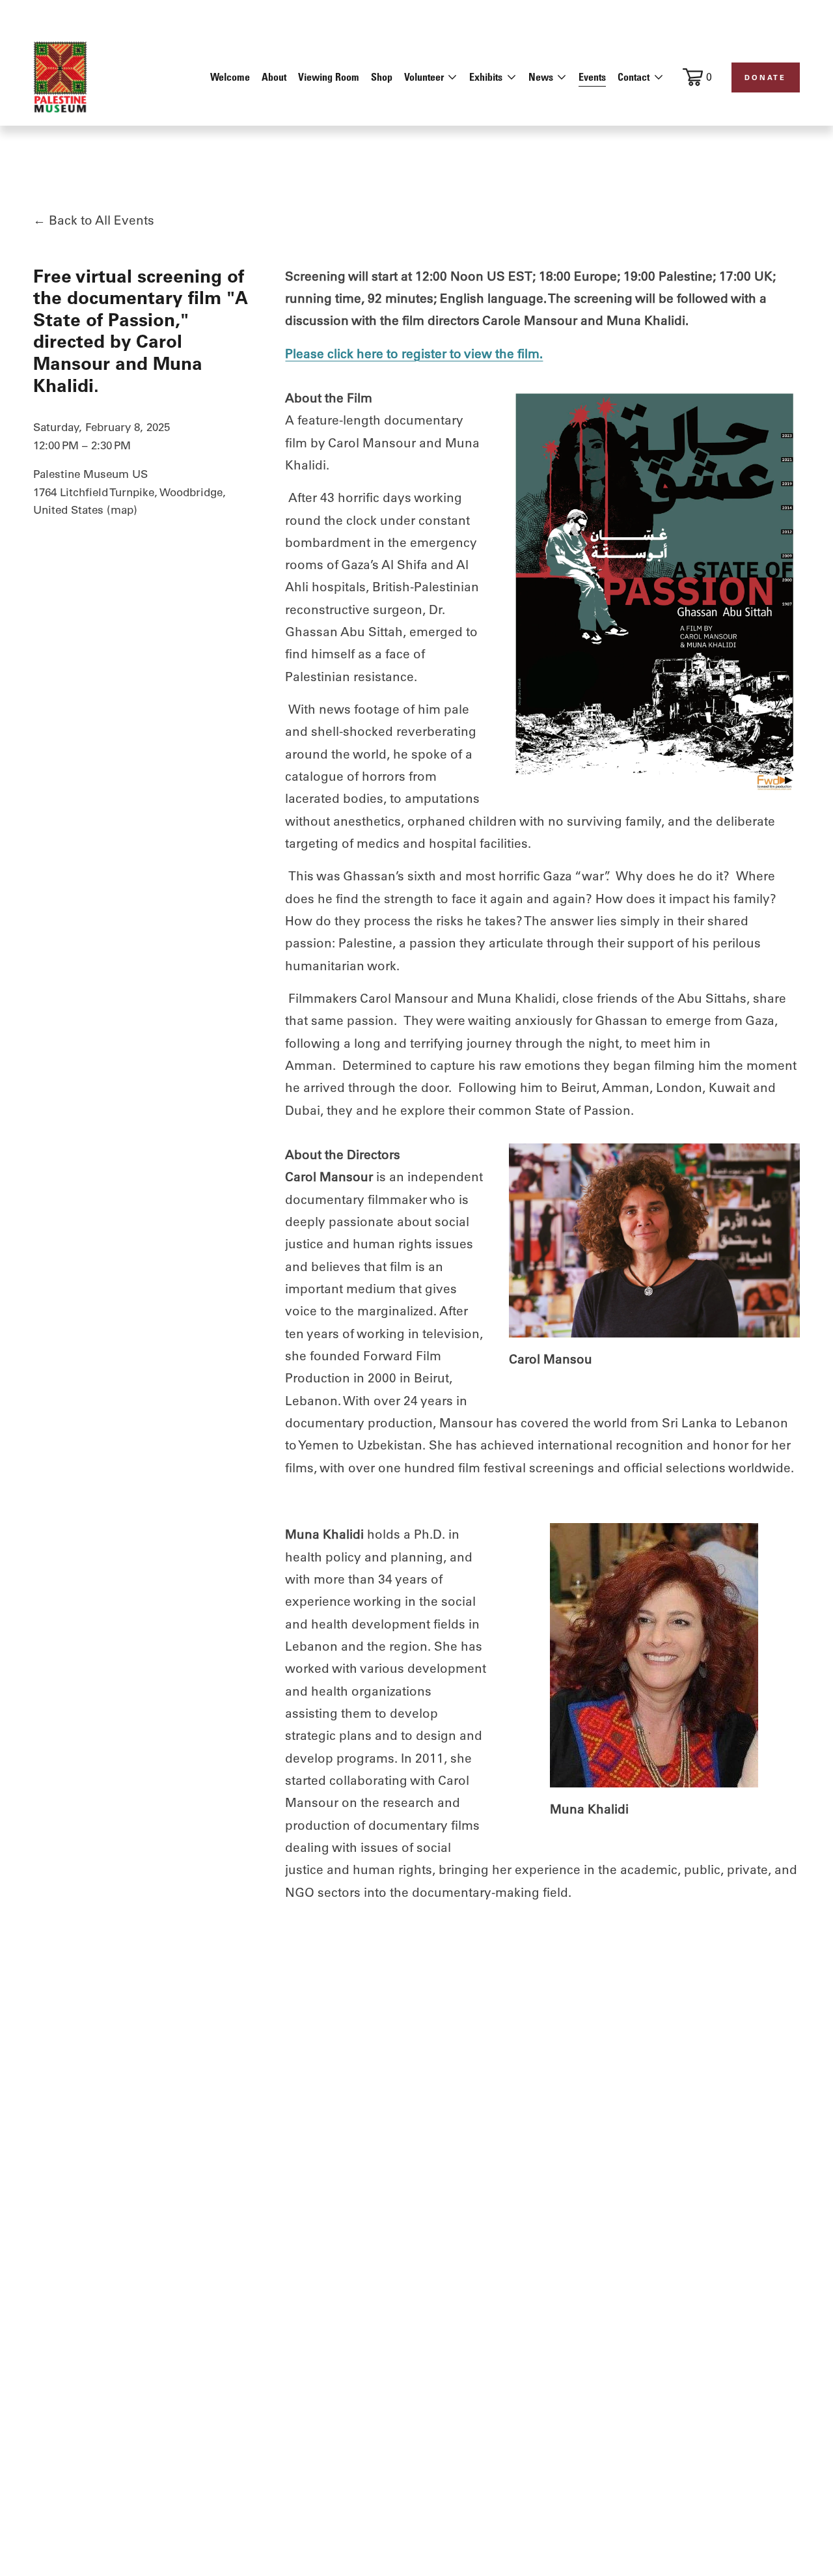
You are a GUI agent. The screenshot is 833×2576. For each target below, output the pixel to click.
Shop (382, 77)
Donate (765, 77)
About (274, 77)
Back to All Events (102, 220)
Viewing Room (329, 77)
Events (592, 77)
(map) (122, 510)
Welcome (230, 77)
